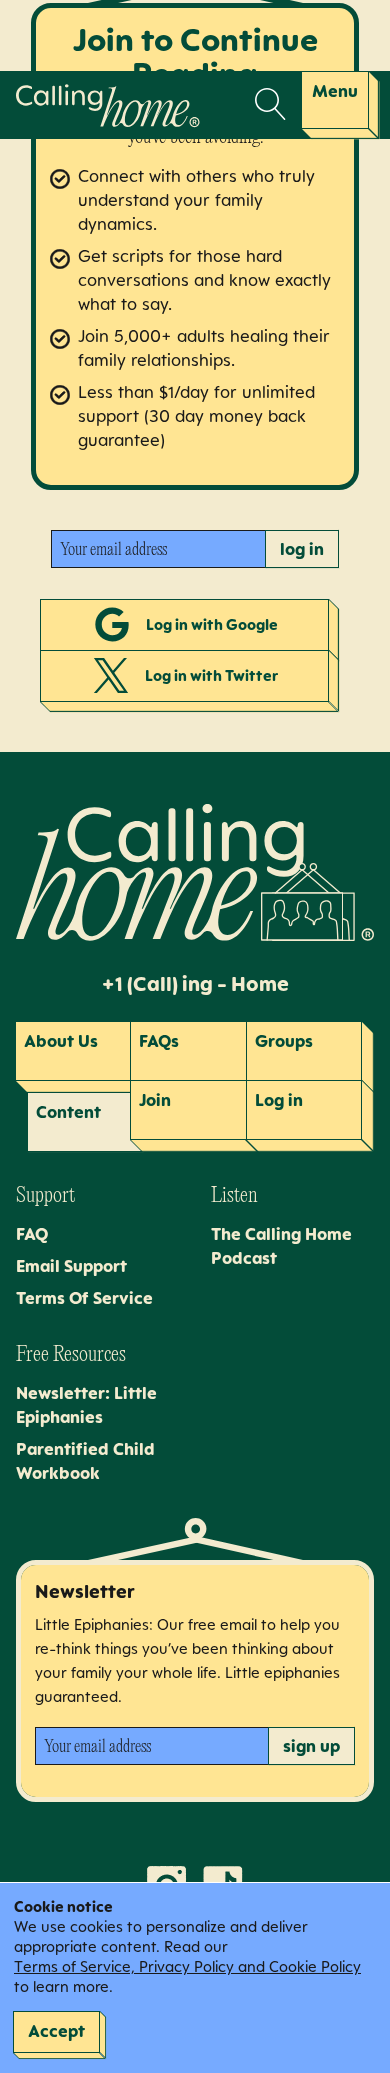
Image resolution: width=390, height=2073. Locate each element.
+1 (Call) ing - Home (195, 984)
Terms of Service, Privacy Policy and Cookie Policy (187, 1966)
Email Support (71, 1266)
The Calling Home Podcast (281, 1246)
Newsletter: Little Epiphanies (86, 1405)
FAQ (32, 1234)
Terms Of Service (84, 1298)
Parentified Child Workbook (85, 1461)
